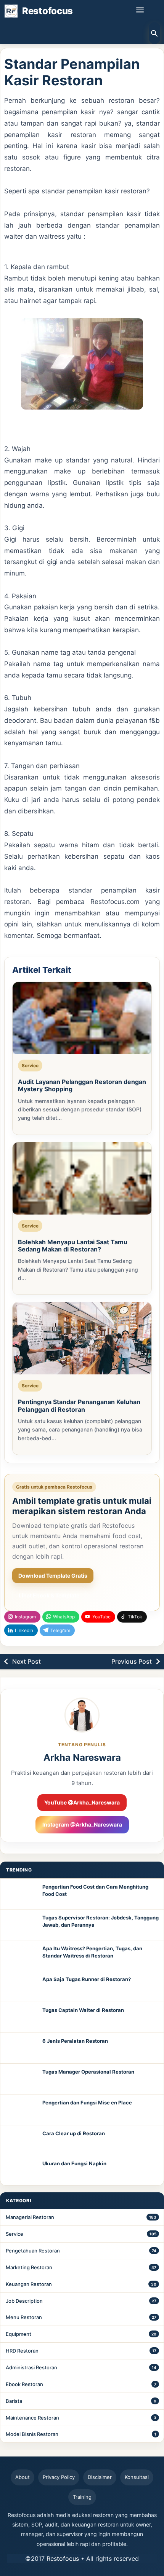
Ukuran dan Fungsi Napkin (74, 2163)
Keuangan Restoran (29, 2284)
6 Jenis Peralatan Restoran (75, 2041)
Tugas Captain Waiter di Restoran (83, 2010)
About (23, 2477)
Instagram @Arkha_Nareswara (82, 1824)
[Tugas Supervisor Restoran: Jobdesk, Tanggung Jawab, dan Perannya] (21, 1925)
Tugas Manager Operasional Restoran (88, 2072)
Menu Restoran (24, 2317)
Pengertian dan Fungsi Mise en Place (87, 2103)
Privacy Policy (59, 2477)
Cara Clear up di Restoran (74, 2133)
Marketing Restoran (29, 2267)
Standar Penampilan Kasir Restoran (72, 72)
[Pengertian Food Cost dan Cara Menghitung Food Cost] (21, 1894)
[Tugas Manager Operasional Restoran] (21, 2079)
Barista (14, 2401)
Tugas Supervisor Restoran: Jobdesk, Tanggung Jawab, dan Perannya (100, 1921)
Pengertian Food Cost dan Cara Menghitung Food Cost (95, 1891)
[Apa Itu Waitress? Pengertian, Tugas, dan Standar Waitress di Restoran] (21, 1956)
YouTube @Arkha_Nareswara (82, 1802)
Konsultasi (137, 2477)
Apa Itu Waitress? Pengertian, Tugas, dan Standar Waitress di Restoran (92, 1952)
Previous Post (132, 1661)
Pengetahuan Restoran (33, 2251)
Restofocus (63, 2558)
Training (82, 2497)
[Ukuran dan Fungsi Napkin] (21, 2171)
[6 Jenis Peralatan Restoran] (21, 2048)
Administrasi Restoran (31, 2367)
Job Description (24, 2301)
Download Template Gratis (53, 1576)
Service (14, 2234)
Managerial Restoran (30, 2217)
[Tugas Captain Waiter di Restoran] (21, 2017)
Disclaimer (100, 2477)
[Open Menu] (140, 10)
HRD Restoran (22, 2351)
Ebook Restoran (24, 2384)
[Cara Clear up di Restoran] (21, 2141)
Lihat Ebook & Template (49, 1595)
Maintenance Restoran (32, 2418)
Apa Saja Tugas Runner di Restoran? (87, 1979)
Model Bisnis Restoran (32, 2434)
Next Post (27, 1661)
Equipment (18, 2334)
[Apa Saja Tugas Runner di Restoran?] (21, 1986)
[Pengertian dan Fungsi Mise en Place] (21, 2110)
